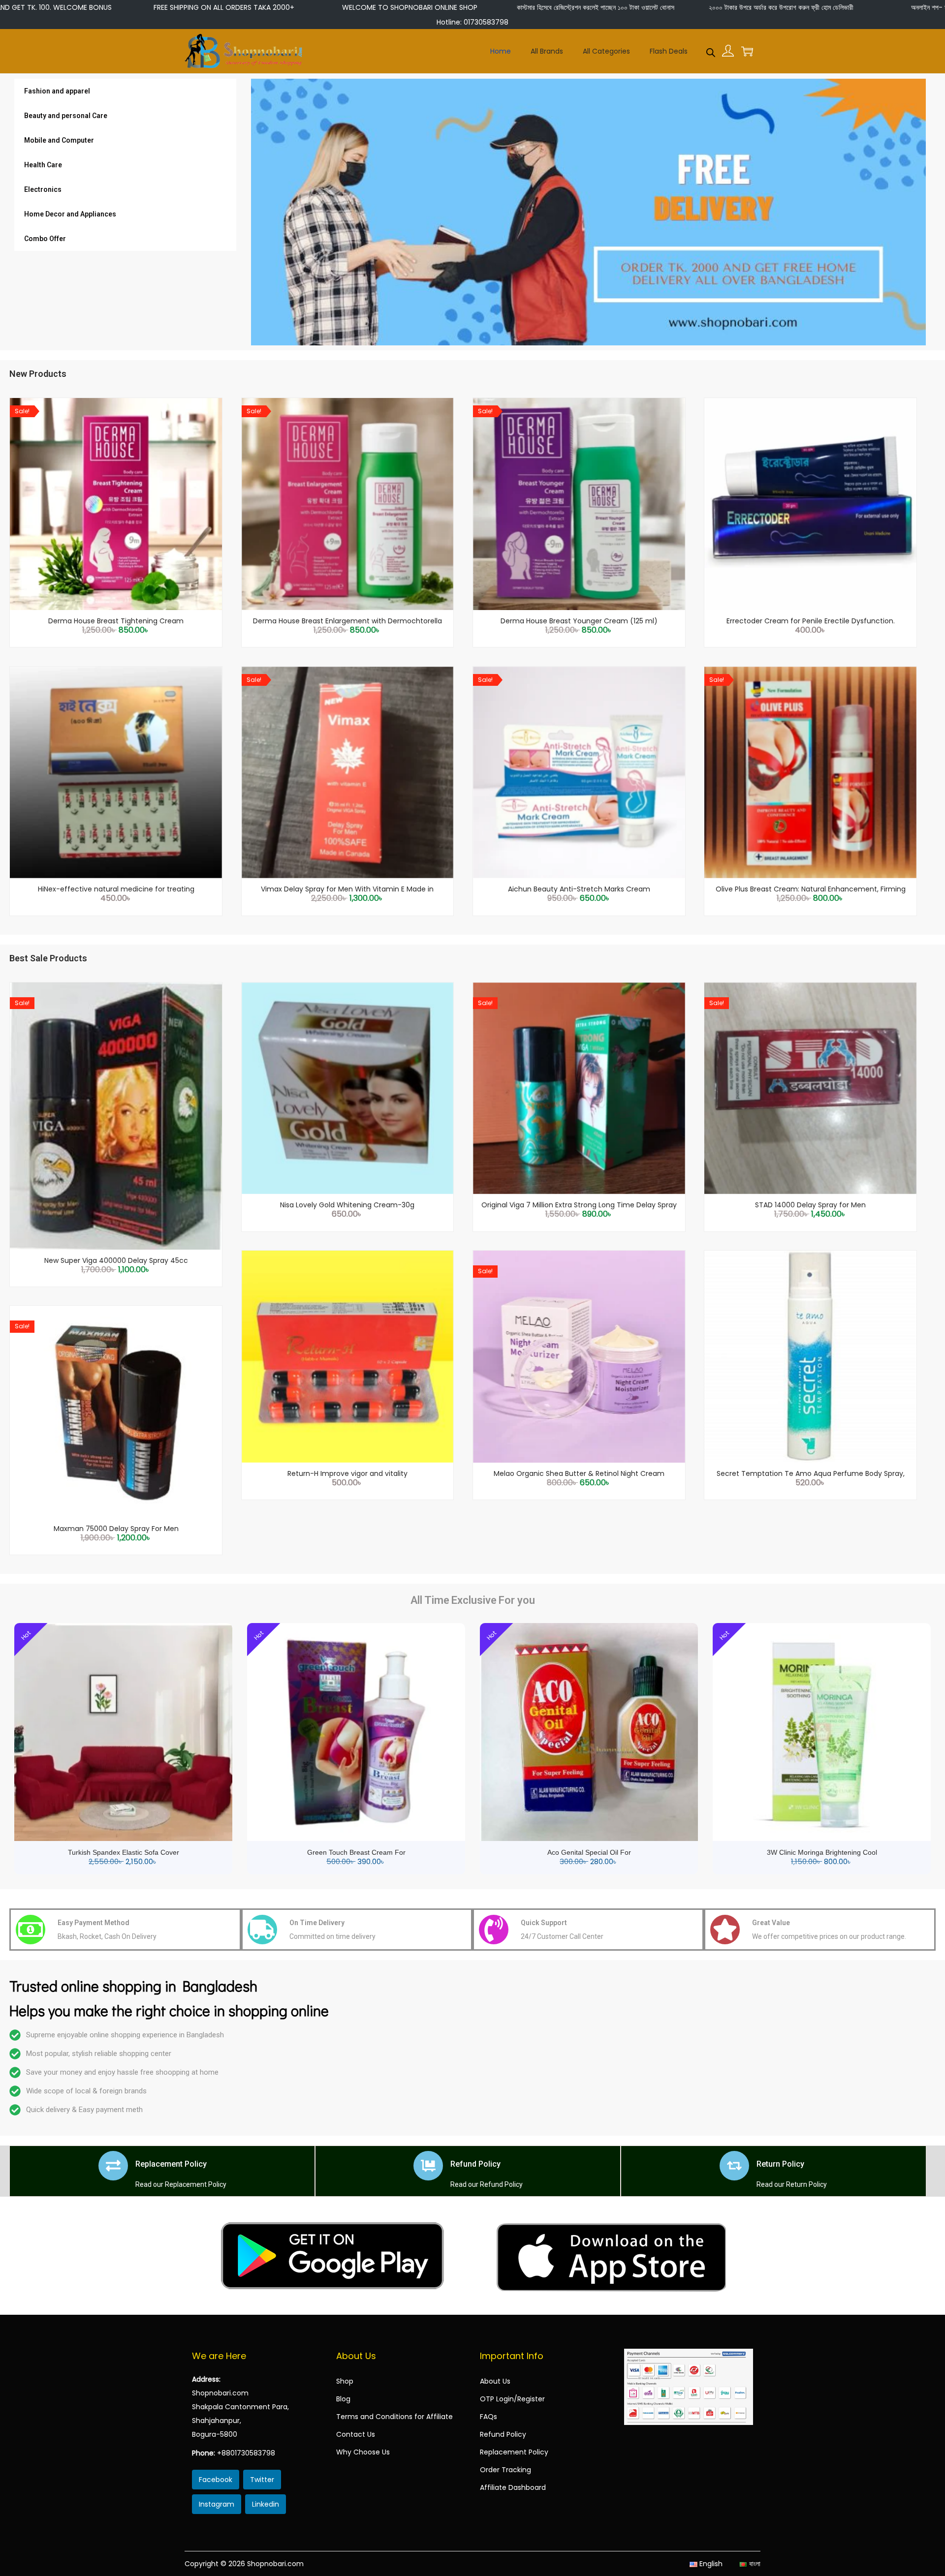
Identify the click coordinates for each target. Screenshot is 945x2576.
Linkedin (266, 2504)
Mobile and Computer (59, 140)
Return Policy (780, 2164)
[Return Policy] (734, 2166)
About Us (495, 2381)
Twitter (262, 2480)
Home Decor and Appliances (70, 214)
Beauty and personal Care (66, 116)
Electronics (43, 189)
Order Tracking (505, 2470)
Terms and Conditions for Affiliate (394, 2417)
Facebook (216, 2480)
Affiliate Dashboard (513, 2487)
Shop (345, 2381)
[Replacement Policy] (113, 2166)
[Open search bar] (711, 51)
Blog (343, 2399)
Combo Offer (45, 239)
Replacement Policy (171, 2164)
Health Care (43, 165)
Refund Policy (475, 2164)
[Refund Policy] (428, 2166)
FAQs (488, 2417)
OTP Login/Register (512, 2399)
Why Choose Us (363, 2452)
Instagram (217, 2504)
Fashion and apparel (57, 91)
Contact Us (356, 2434)
